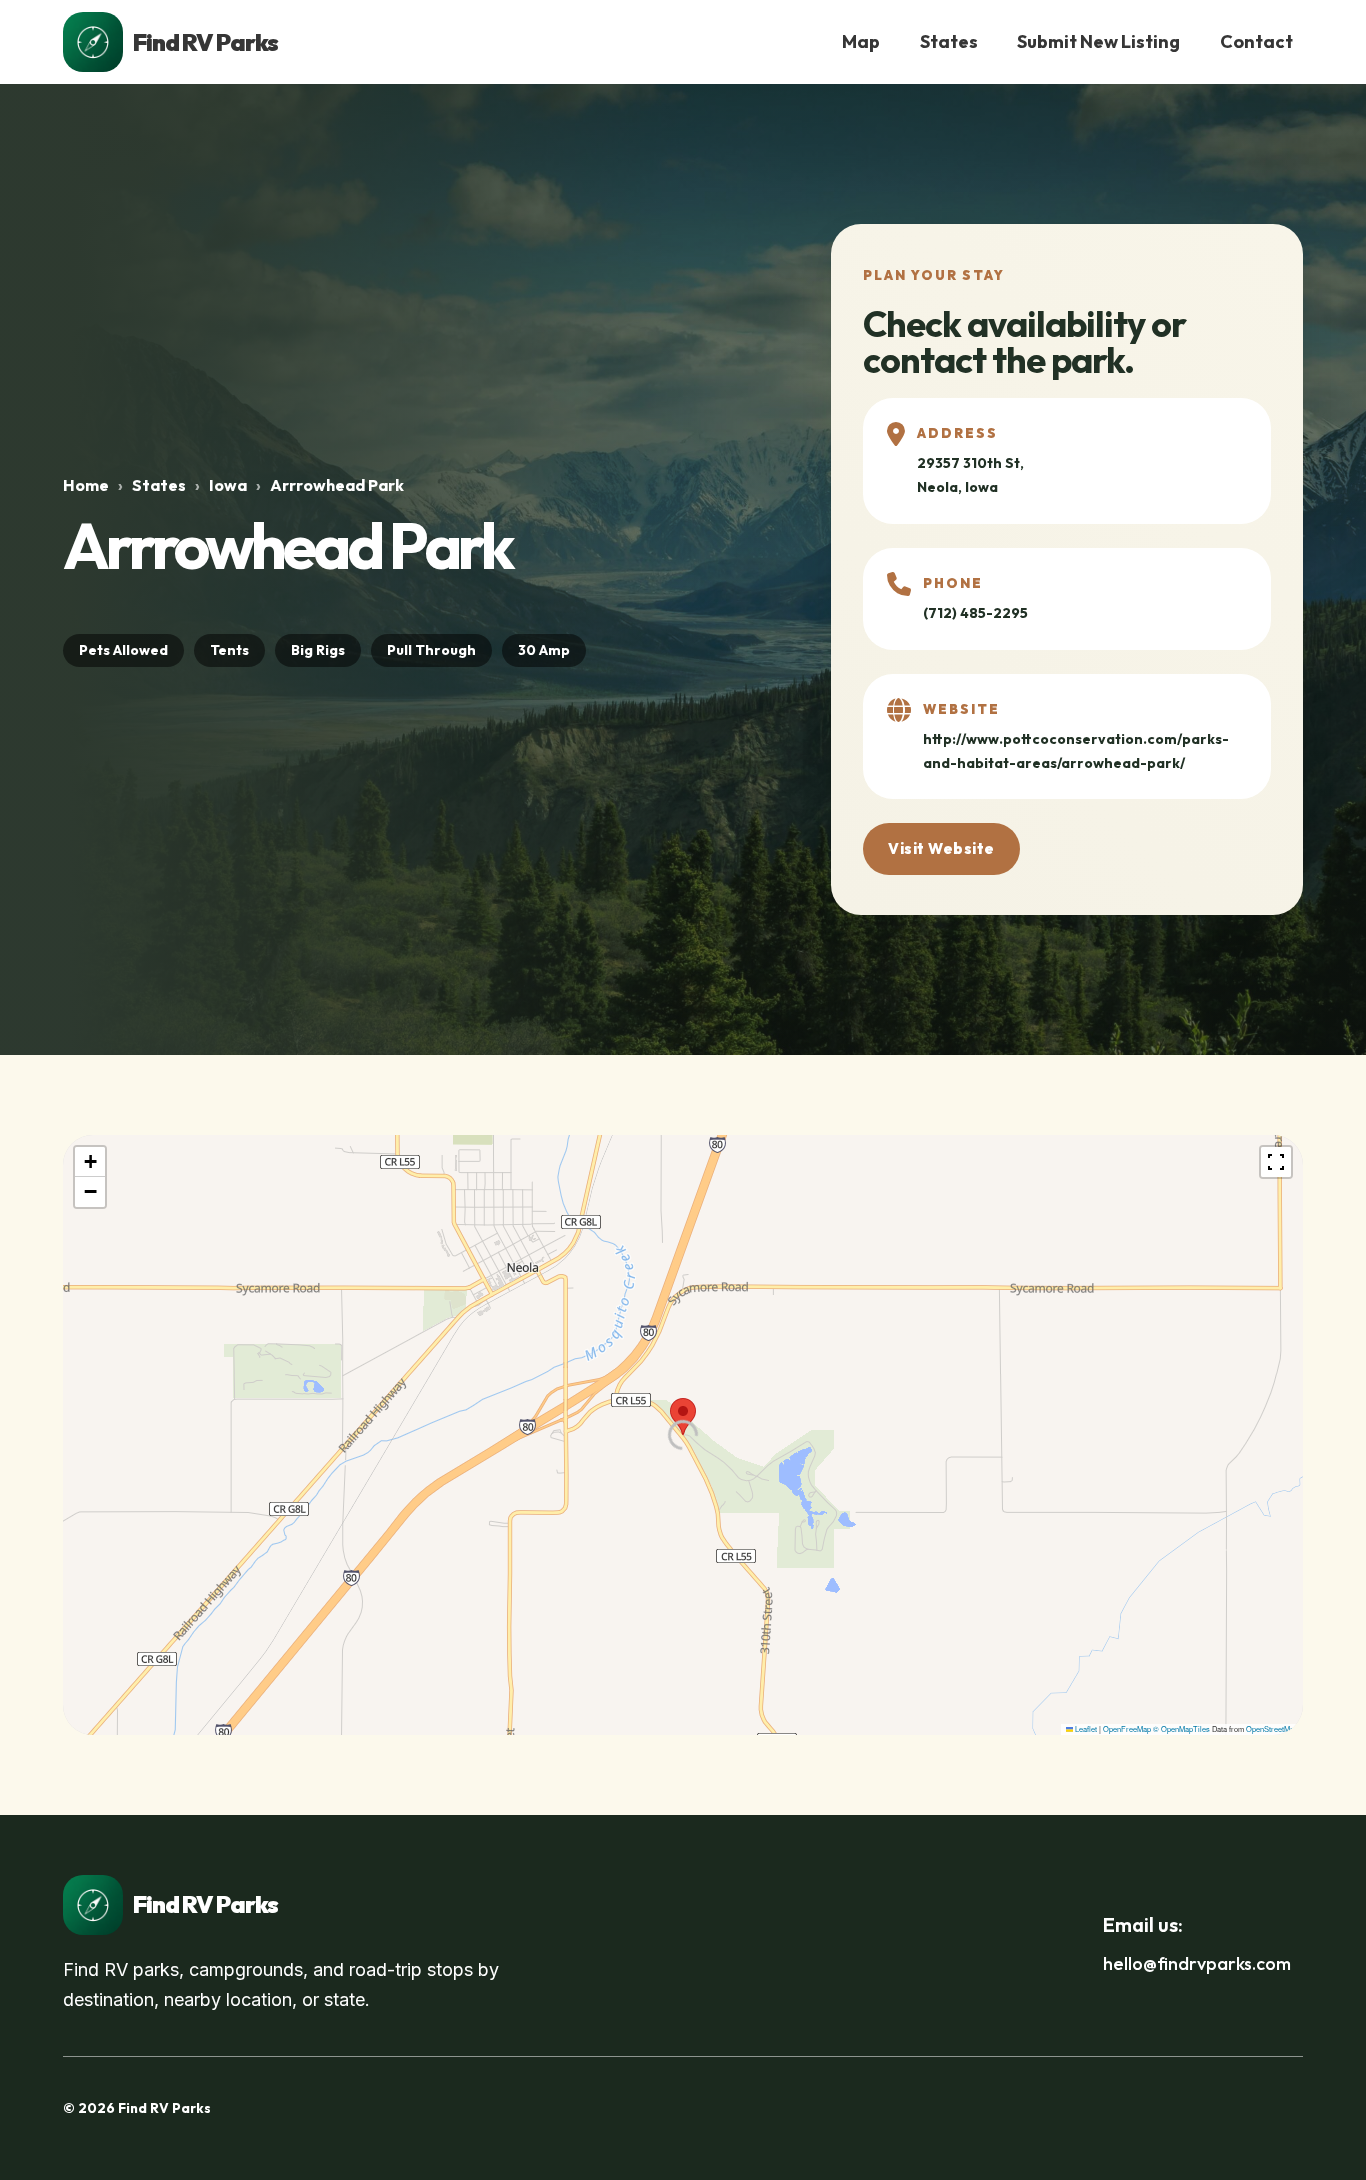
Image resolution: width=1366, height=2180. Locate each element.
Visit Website (941, 848)
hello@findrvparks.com (1197, 1963)
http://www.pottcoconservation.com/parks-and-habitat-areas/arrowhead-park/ (1076, 751)
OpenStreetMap (1272, 1728)
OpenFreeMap (1127, 1728)
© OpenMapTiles (1181, 1728)
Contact (1256, 41)
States (949, 41)
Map (861, 41)
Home (86, 485)
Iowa (228, 485)
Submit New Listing (1098, 41)
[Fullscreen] (1276, 1162)
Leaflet (1085, 1728)
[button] (683, 1416)
